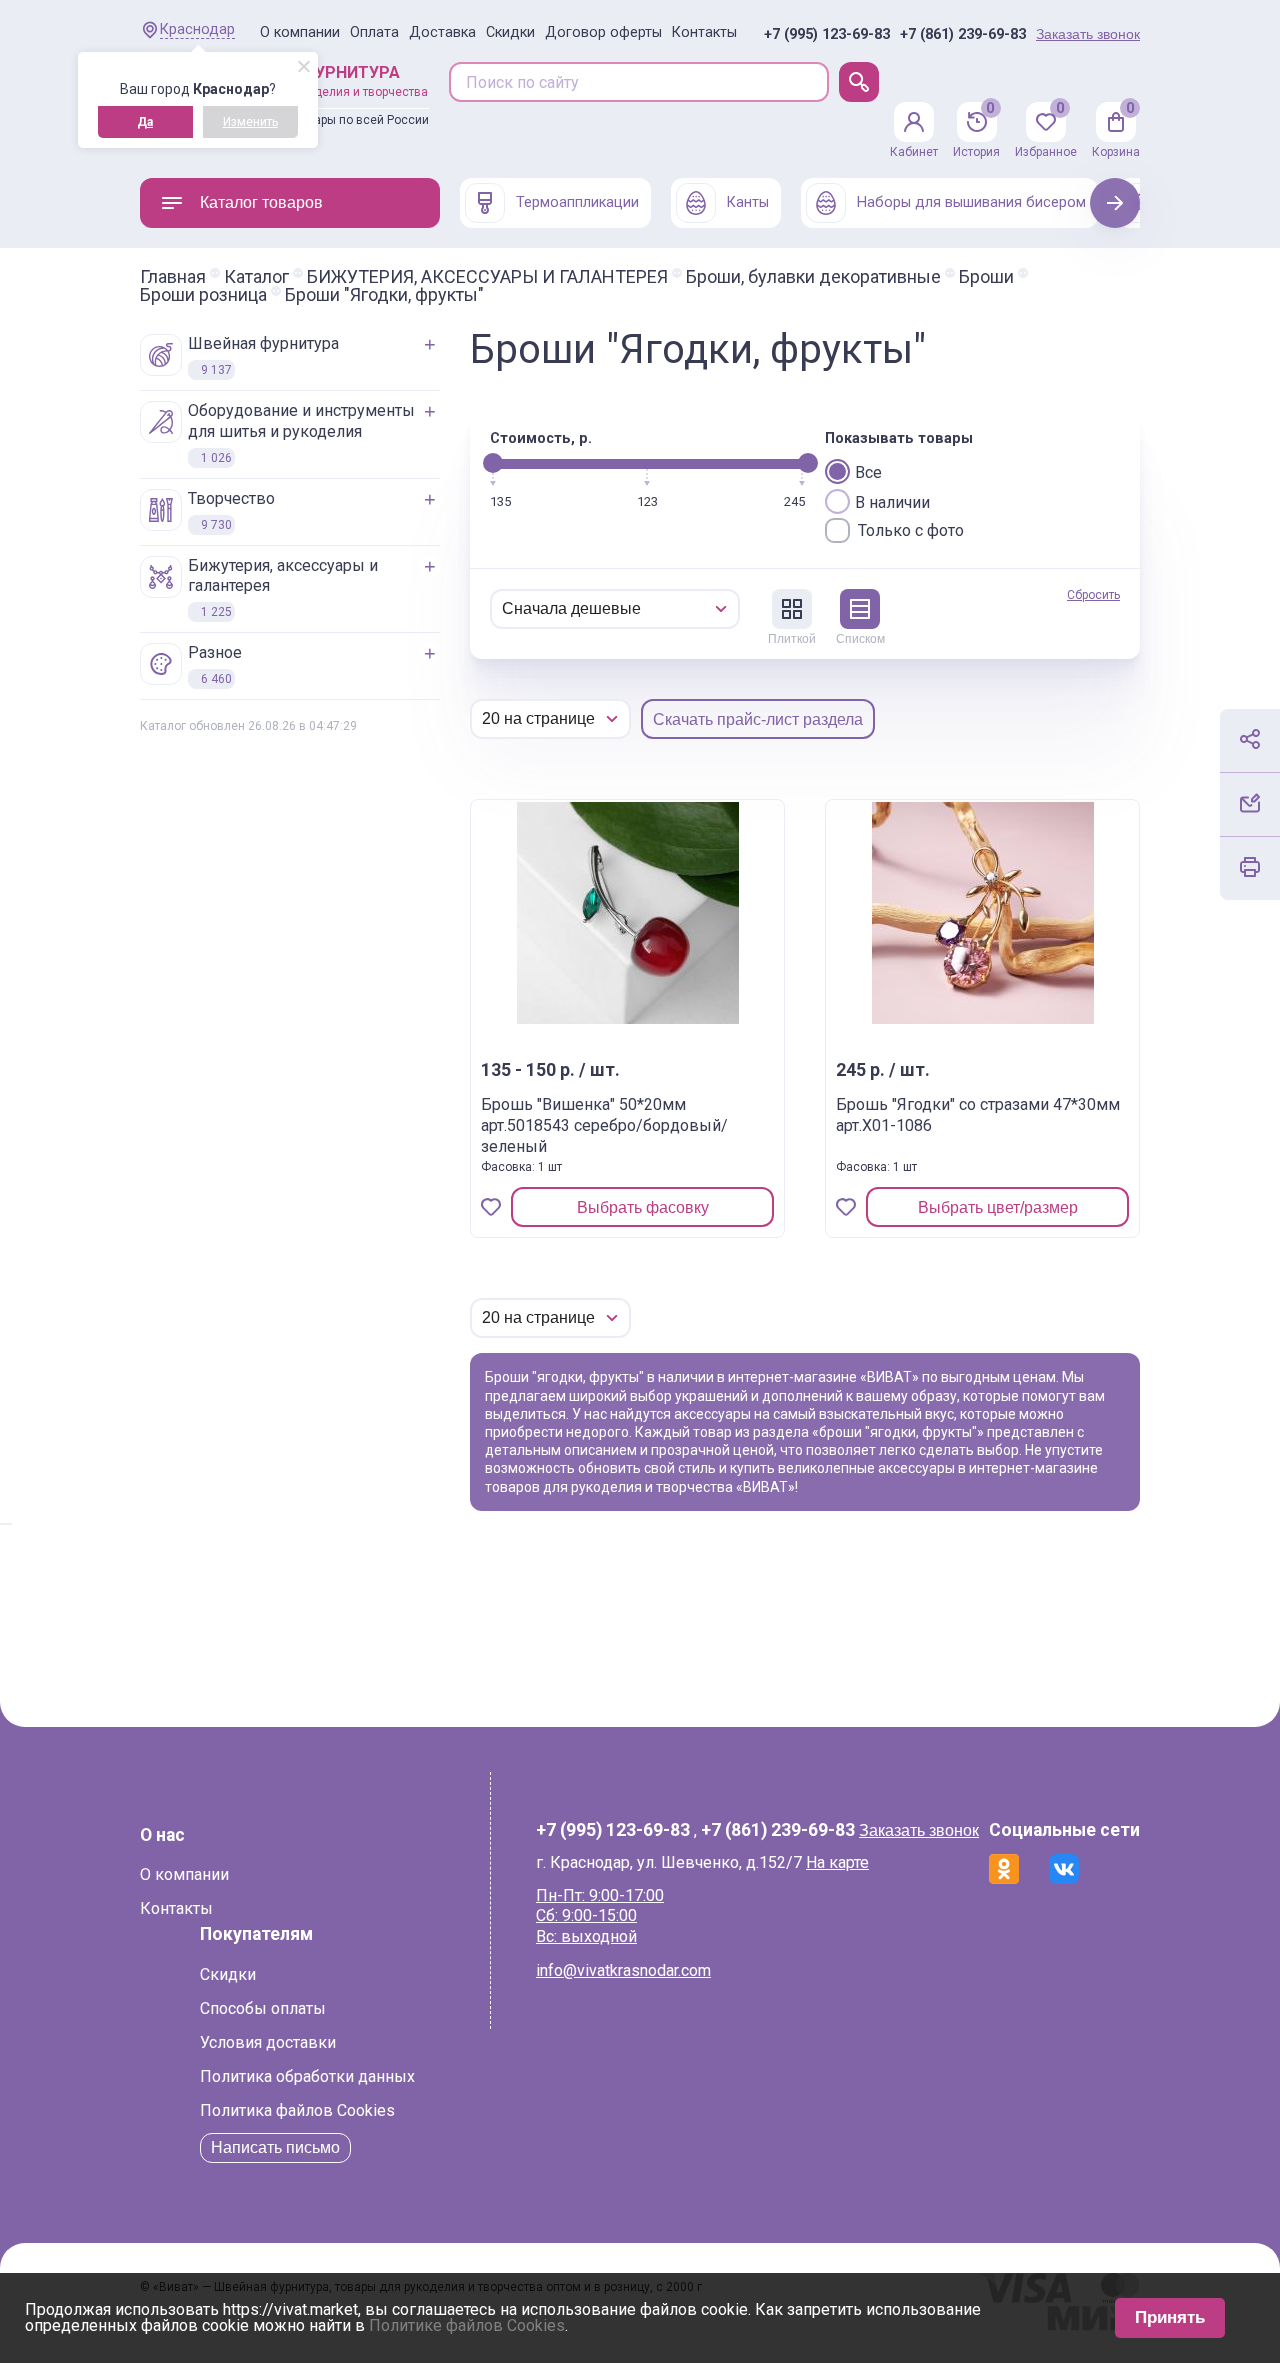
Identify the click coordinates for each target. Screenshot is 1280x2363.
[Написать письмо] (1250, 803)
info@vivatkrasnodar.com (623, 1970)
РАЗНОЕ (215, 664)
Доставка (442, 32)
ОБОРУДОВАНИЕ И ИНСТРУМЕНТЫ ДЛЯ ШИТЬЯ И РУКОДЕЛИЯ (301, 433)
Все (868, 472)
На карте (837, 1862)
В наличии (892, 502)
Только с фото (911, 530)
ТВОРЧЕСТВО (231, 510)
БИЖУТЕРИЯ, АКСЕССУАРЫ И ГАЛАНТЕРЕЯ (487, 277)
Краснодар (197, 29)
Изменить (250, 122)
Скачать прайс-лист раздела (758, 719)
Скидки (510, 32)
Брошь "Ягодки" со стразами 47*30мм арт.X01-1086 (978, 1115)
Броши (986, 277)
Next (1115, 202)
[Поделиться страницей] (1250, 739)
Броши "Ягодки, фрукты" (384, 295)
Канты (748, 202)
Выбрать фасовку (643, 1207)
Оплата (374, 32)
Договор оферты (603, 32)
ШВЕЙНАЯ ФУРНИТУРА (263, 355)
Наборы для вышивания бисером (971, 202)
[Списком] (860, 609)
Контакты (704, 32)
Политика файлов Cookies (297, 2110)
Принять (1170, 2317)
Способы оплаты (263, 2008)
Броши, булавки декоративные (813, 277)
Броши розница (203, 295)
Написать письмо (275, 2147)
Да (145, 122)
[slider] (493, 463)
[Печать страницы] (1250, 867)
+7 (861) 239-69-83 (963, 35)
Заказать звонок (1088, 34)
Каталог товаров (261, 202)
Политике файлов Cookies (467, 2325)
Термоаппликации (577, 202)
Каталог (256, 277)
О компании (300, 32)
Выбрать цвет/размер (998, 1207)
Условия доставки (268, 2042)
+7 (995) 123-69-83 (827, 35)
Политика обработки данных (307, 2076)
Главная (173, 277)
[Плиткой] (792, 609)
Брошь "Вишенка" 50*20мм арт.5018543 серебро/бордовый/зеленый (604, 1125)
